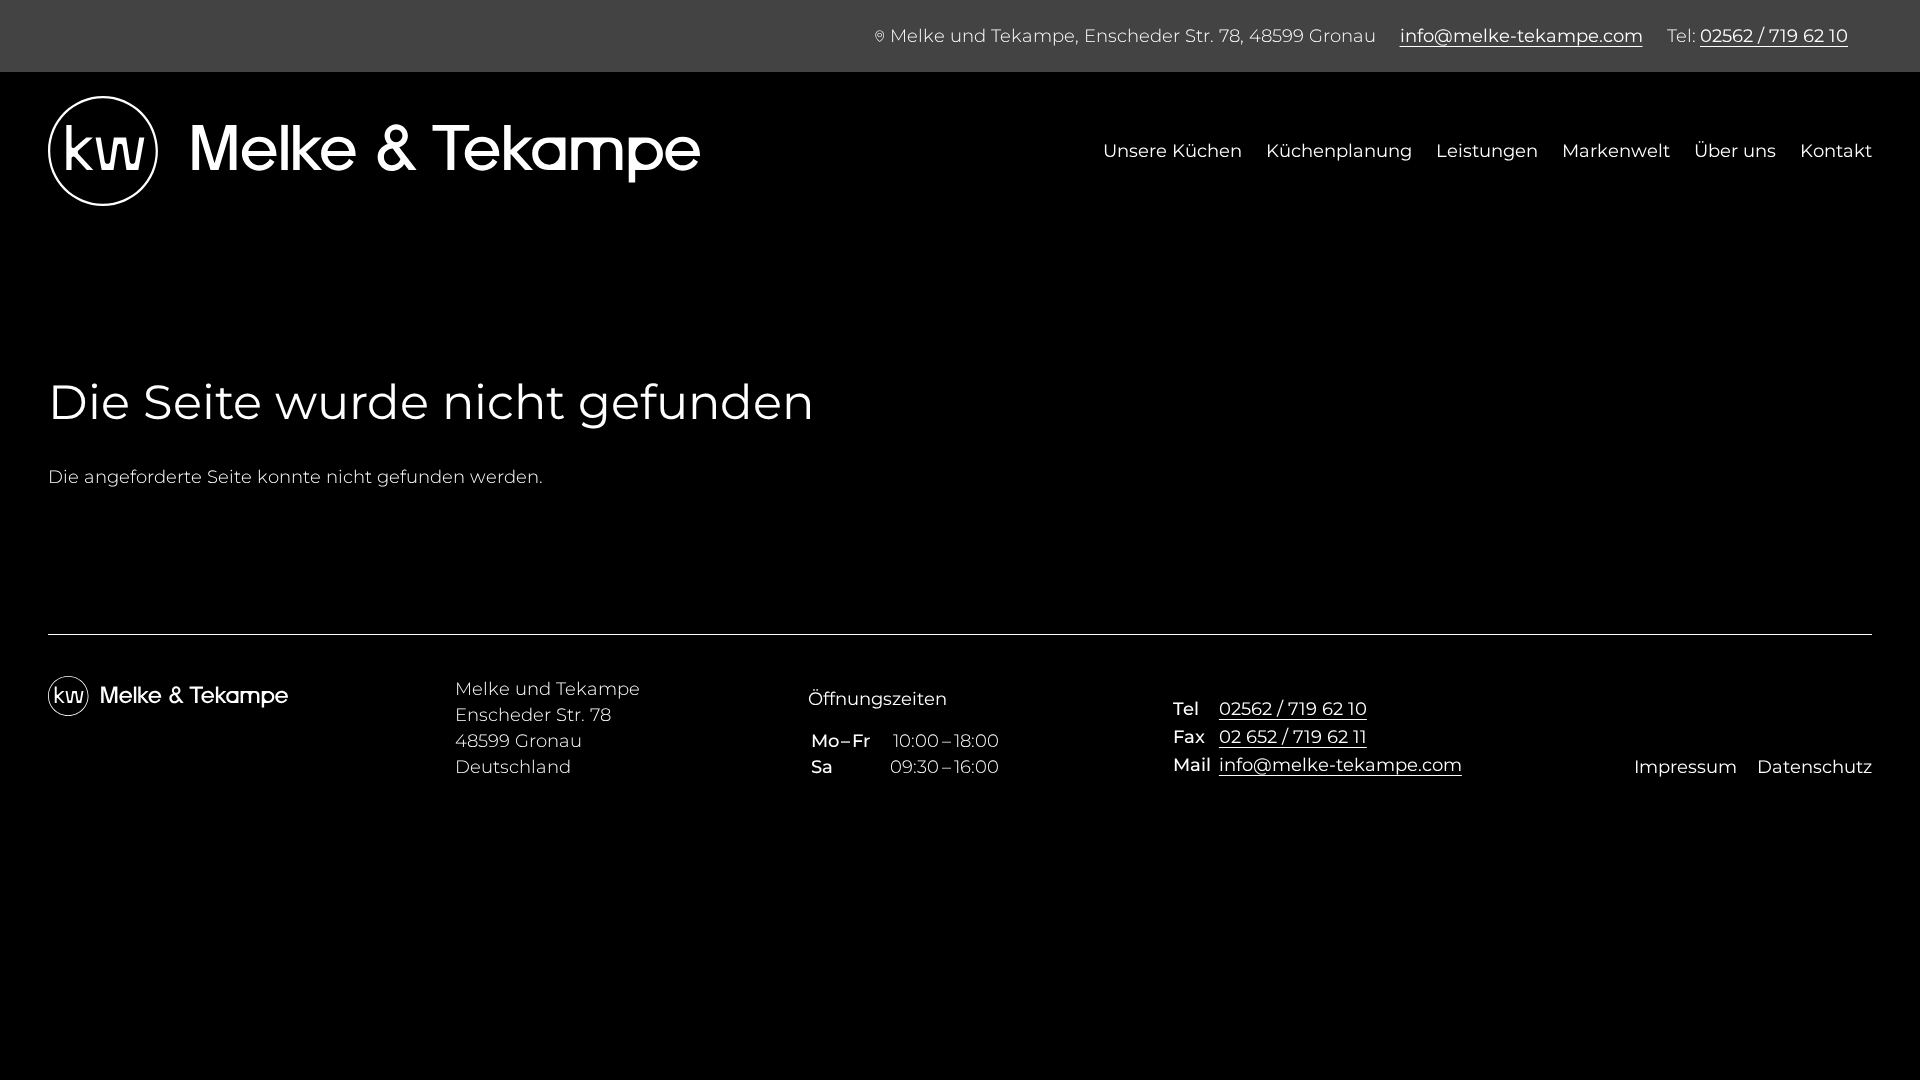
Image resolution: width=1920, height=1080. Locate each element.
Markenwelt (1616, 151)
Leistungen (1487, 151)
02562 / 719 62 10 (1774, 36)
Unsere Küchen (1172, 151)
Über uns (1735, 151)
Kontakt (1836, 151)
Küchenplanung (1339, 151)
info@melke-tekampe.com (1521, 36)
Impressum (1685, 767)
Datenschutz (1814, 767)
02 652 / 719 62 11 (1293, 737)
